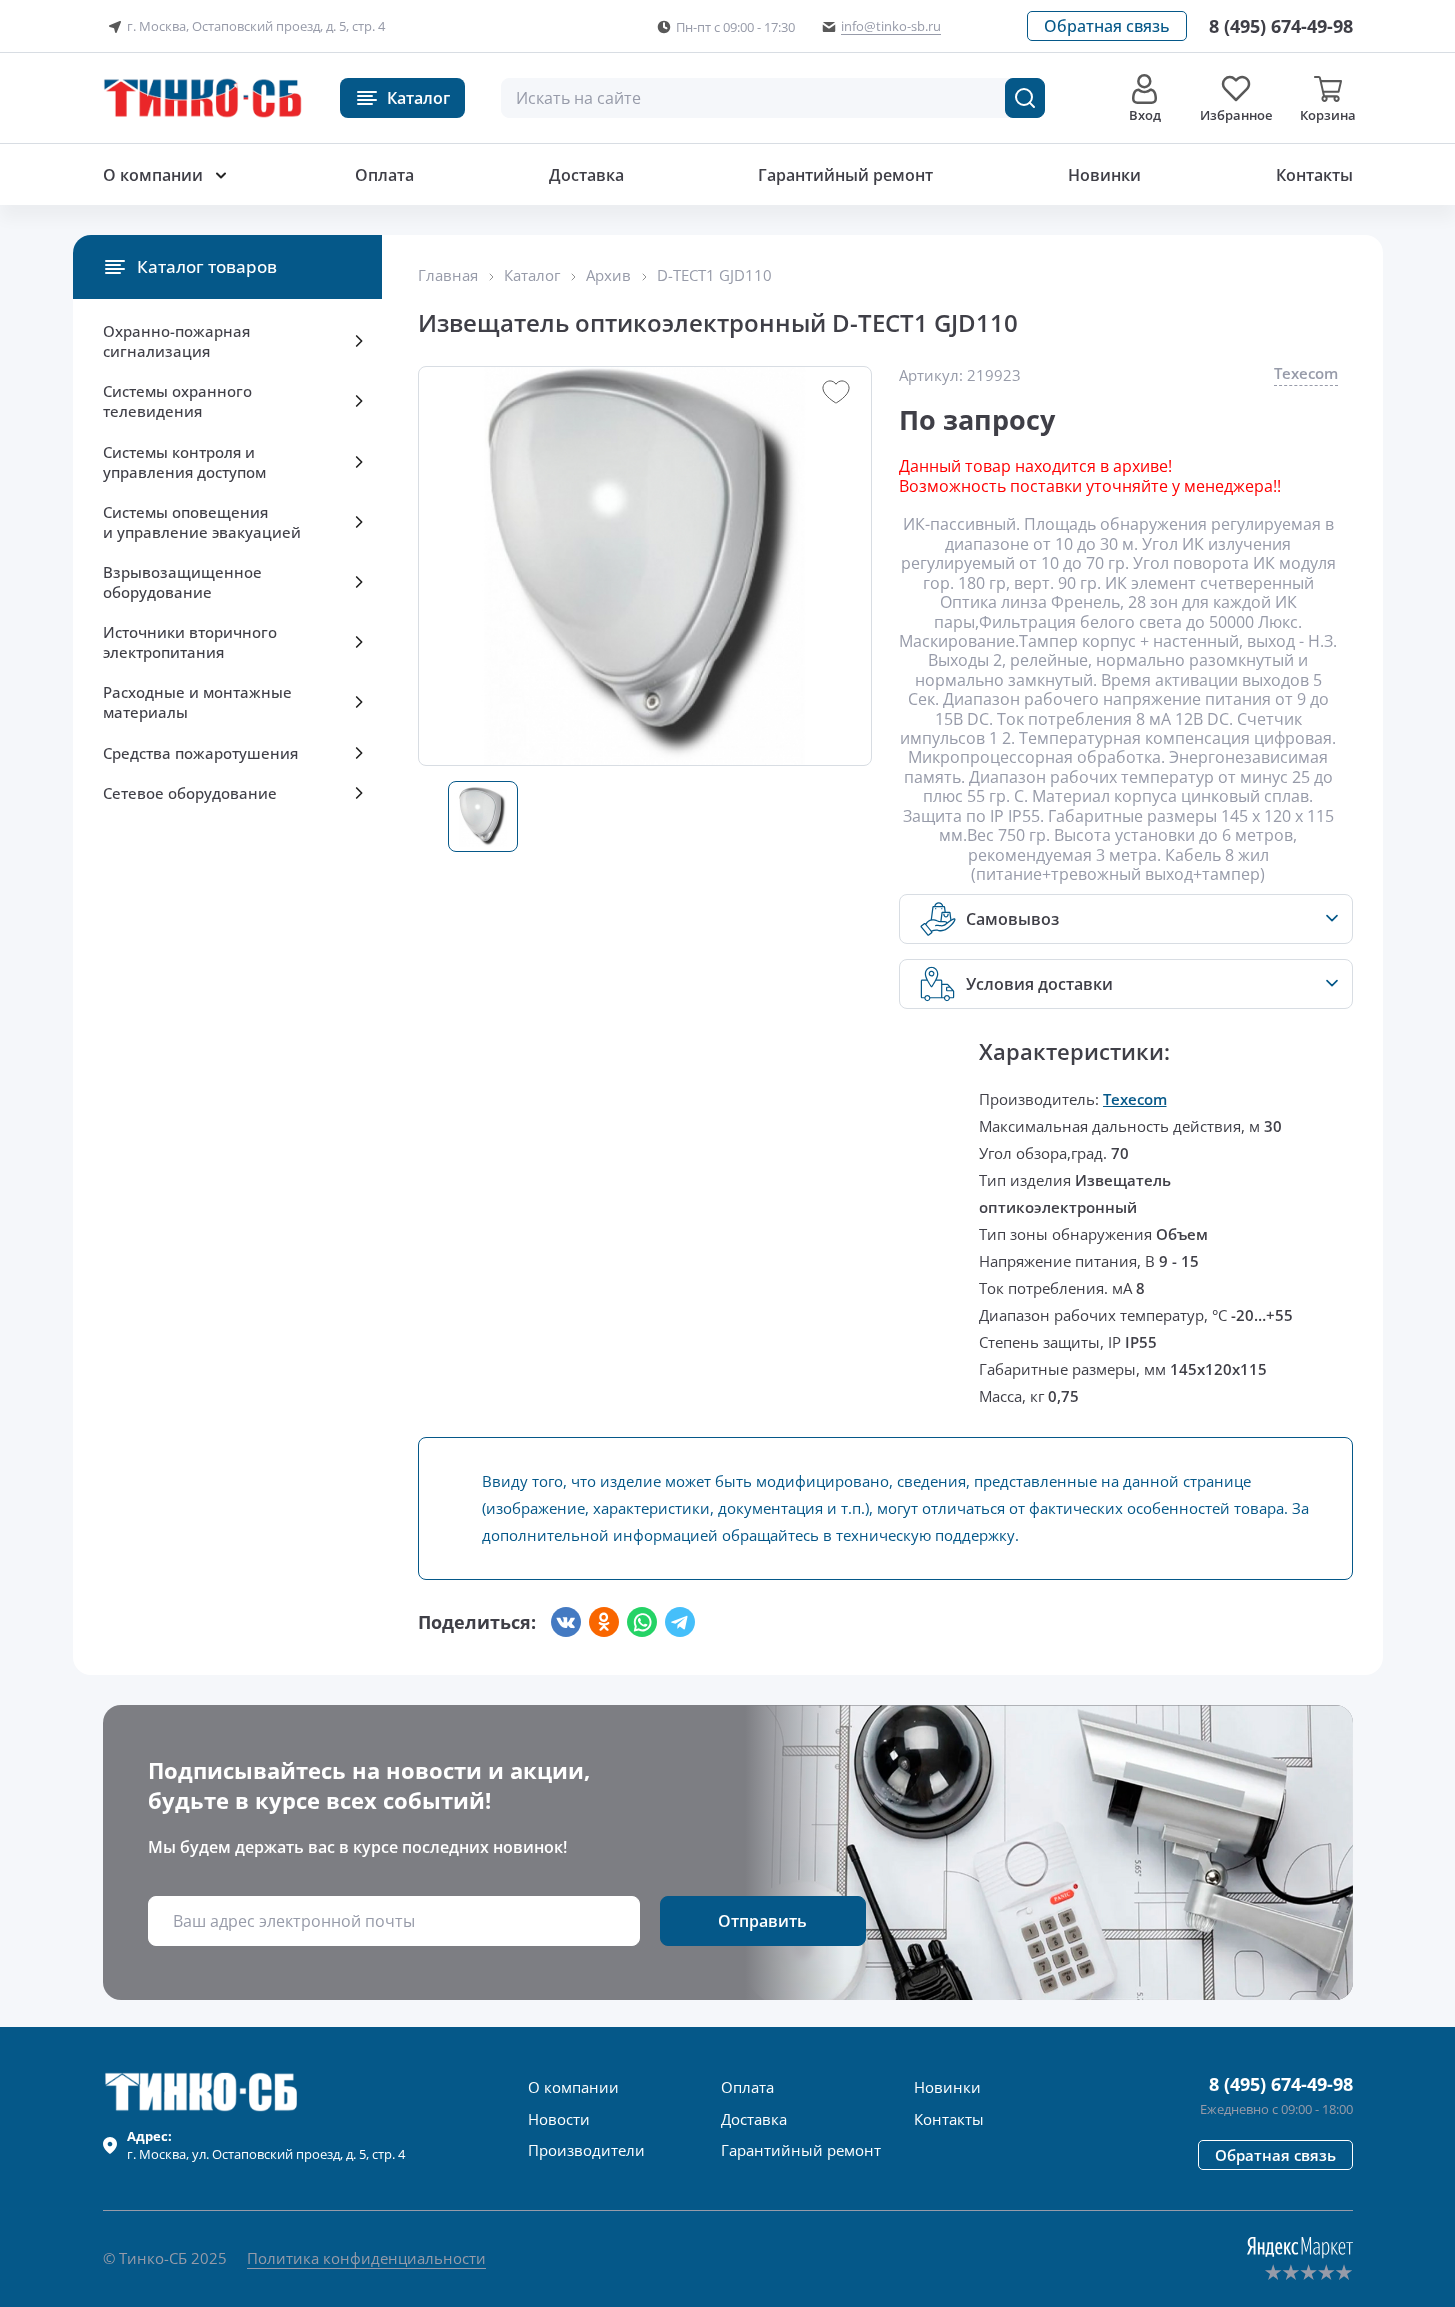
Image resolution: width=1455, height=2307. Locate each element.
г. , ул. (266, 2145)
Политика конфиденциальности (366, 2258)
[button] (1107, 26)
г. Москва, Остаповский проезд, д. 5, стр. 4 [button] (256, 26)
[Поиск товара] (1025, 98)
